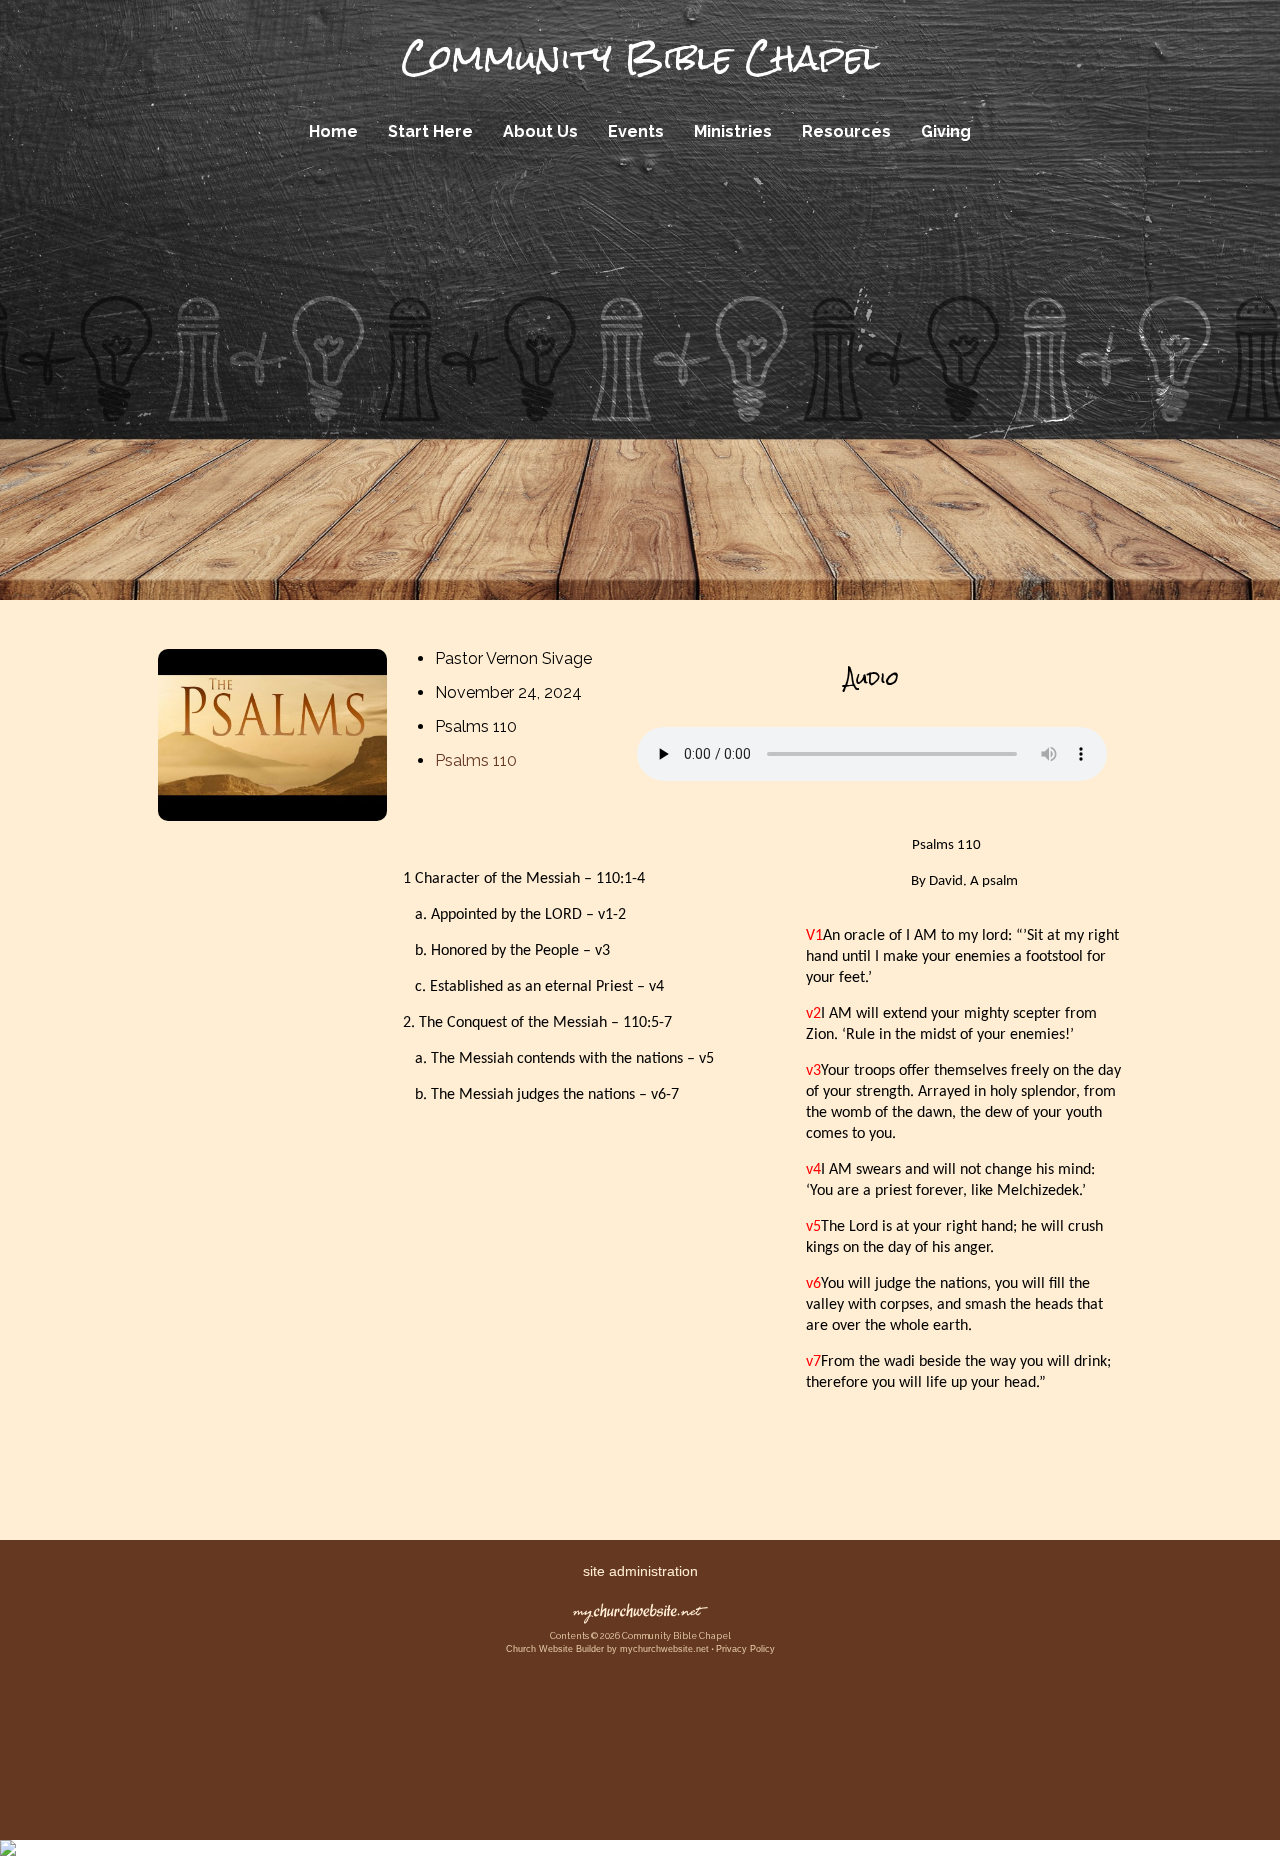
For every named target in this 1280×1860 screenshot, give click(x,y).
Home (333, 131)
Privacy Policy (745, 1649)
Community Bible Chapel (640, 58)
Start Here (430, 131)
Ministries (733, 131)
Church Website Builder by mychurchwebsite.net (607, 1649)
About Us (540, 131)
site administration (640, 1571)
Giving (946, 131)
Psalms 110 (476, 760)
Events (636, 131)
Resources (846, 131)
